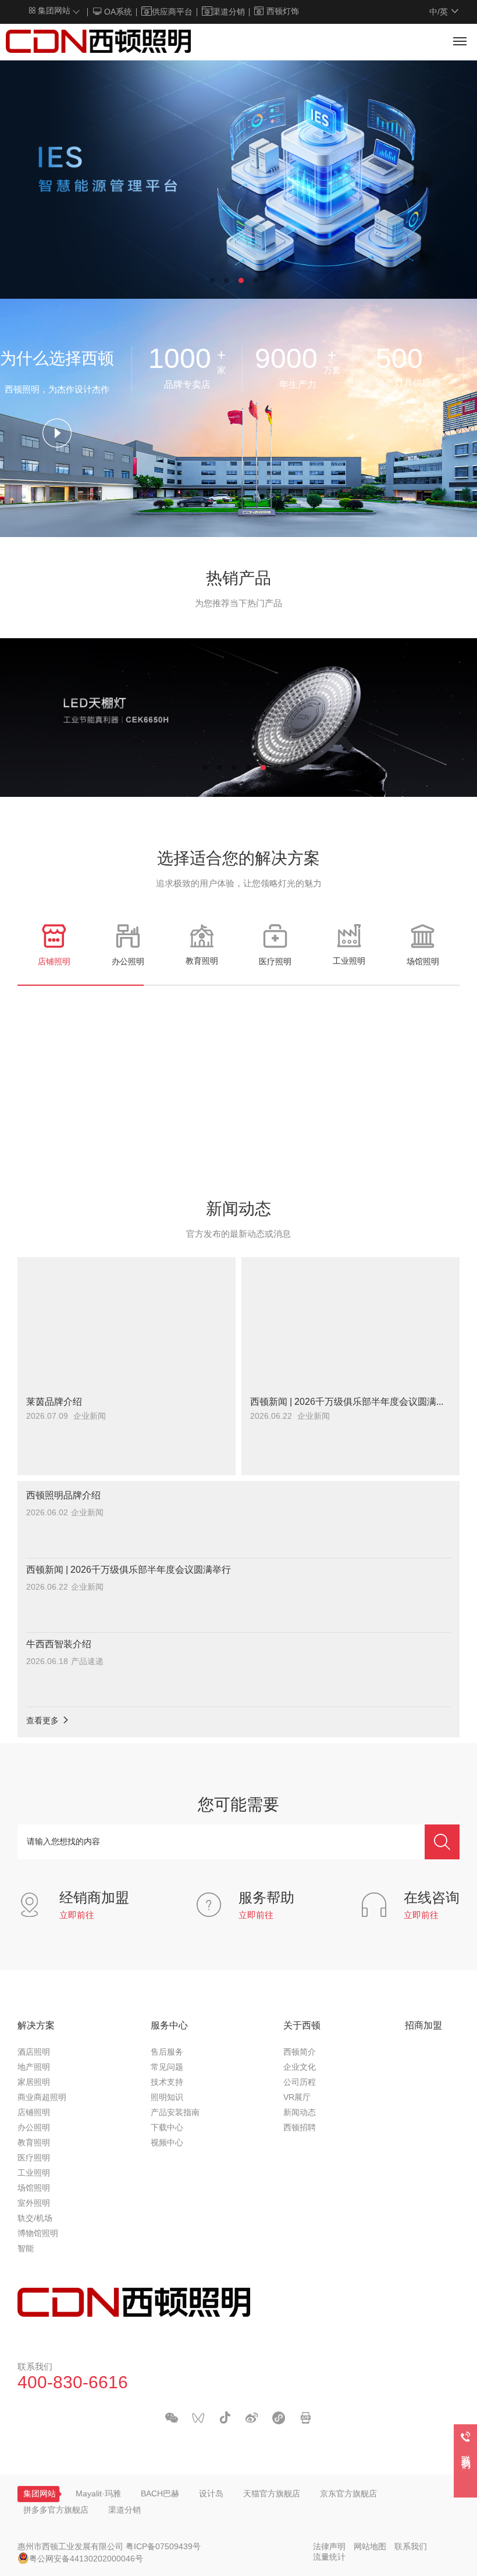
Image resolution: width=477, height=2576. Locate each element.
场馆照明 (34, 2189)
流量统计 (329, 2558)
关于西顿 (302, 2026)
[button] (212, 280)
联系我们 (411, 2547)
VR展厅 (297, 2098)
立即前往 (77, 1916)
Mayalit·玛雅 (98, 2494)
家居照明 (34, 2083)
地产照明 (34, 2068)
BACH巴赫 (160, 2494)
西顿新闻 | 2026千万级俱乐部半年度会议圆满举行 (350, 1402)
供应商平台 (172, 12)
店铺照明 (34, 2113)
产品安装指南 (175, 2113)
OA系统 (117, 12)
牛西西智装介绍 (59, 1645)
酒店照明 (34, 2053)
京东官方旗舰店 (348, 2494)
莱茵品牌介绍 (54, 1402)
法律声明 (329, 2547)
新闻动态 (300, 2113)
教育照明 (34, 2143)
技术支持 (167, 2083)
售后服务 (167, 2053)
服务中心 (169, 2026)
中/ (439, 12)
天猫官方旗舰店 (272, 2494)
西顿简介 (300, 2053)
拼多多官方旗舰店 (56, 2511)
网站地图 (370, 2547)
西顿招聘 (300, 2128)
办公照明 (34, 2128)
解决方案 (36, 2026)
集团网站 (53, 11)
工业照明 (34, 2173)
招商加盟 (423, 2026)
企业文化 (300, 2068)
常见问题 (167, 2068)
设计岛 (211, 2494)
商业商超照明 (42, 2098)
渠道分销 (229, 12)
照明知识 (167, 2098)
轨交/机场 (35, 2219)
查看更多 (44, 1721)
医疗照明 (34, 2158)
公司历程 (300, 2083)
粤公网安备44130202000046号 (86, 2559)
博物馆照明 (38, 2234)
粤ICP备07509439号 (163, 2547)
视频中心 (167, 2143)
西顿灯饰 (283, 12)
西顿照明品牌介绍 (63, 1496)
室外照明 (34, 2204)
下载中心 (167, 2128)
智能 (26, 2249)
